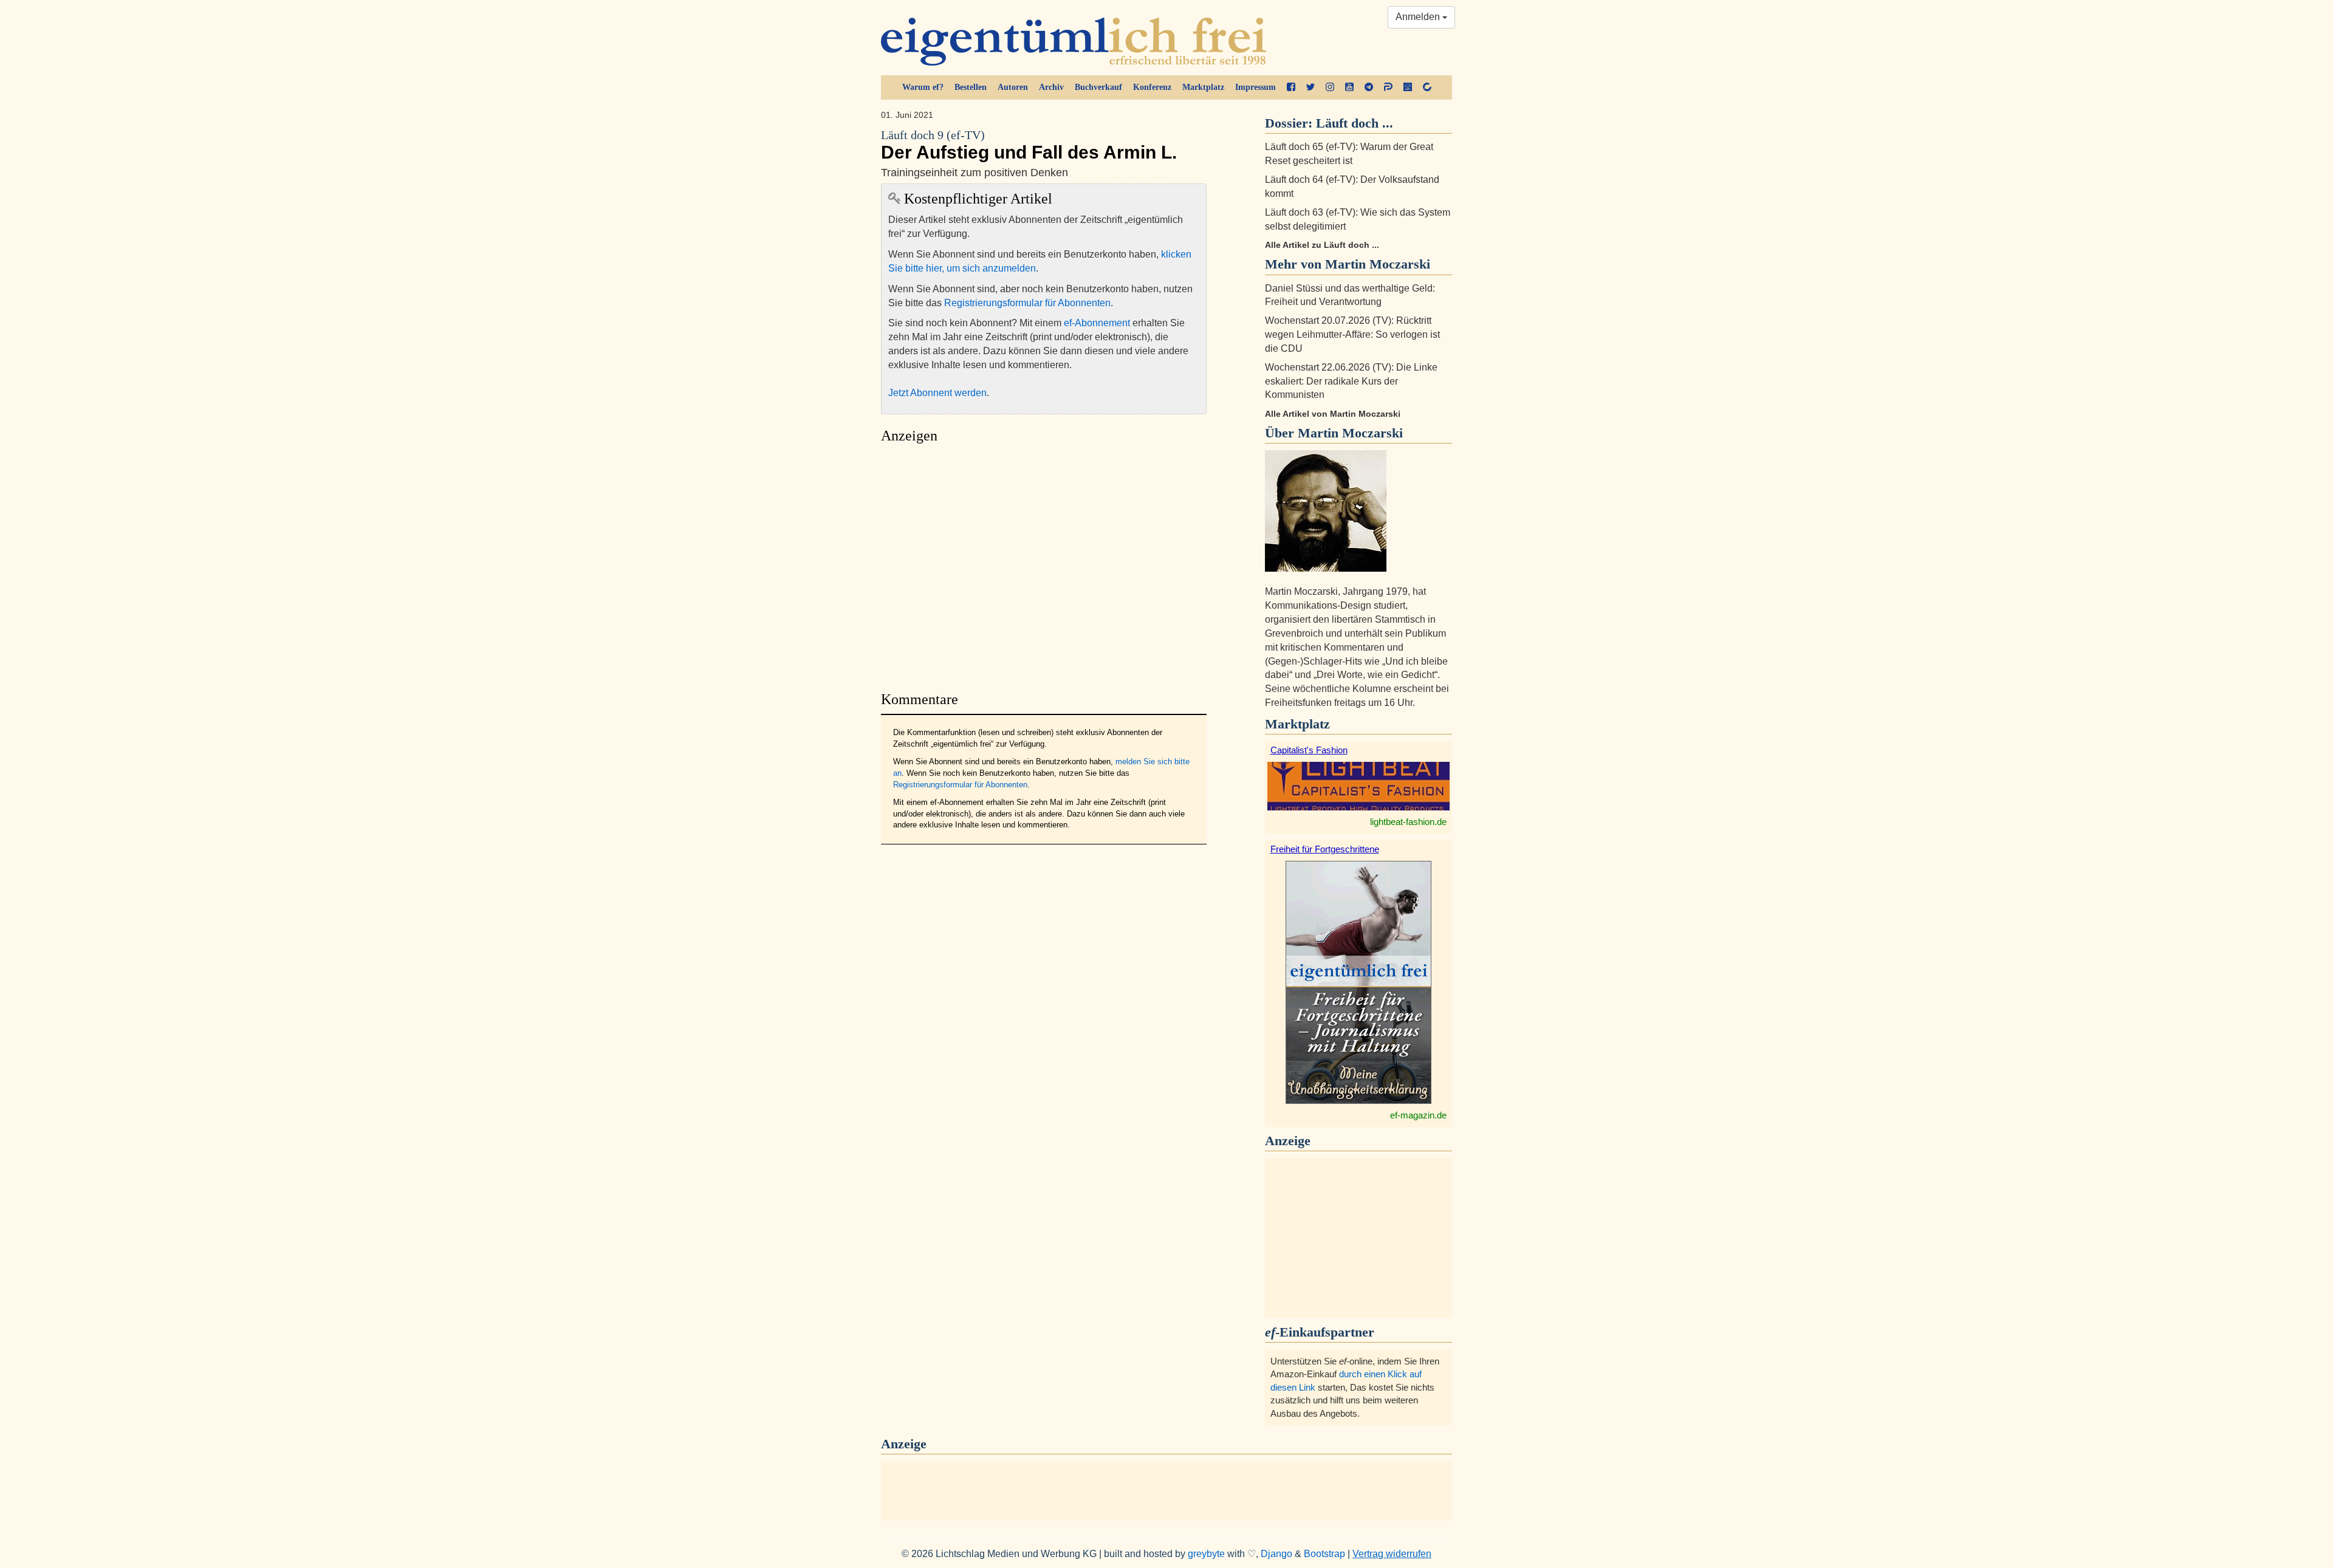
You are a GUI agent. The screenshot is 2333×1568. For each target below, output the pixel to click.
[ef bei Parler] (1388, 87)
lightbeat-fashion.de (1408, 822)
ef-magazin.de (1418, 1115)
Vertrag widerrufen (1392, 1554)
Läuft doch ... (1355, 123)
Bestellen (971, 87)
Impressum (1256, 87)
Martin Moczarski (1350, 433)
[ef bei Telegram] (1369, 87)
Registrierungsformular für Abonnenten (1027, 303)
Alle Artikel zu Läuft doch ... (1322, 245)
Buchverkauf (1098, 87)
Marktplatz (1203, 87)
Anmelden (1419, 17)
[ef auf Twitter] (1310, 87)
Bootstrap (1324, 1554)
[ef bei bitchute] (1427, 87)
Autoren (1013, 87)
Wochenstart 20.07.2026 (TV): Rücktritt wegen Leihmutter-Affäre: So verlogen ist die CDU (1352, 334)
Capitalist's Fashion (1309, 750)
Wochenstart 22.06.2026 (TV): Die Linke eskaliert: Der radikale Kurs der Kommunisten (1351, 381)
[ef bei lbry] (1408, 87)
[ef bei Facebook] (1291, 87)
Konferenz (1152, 87)
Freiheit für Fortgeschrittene (1325, 849)
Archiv (1051, 87)
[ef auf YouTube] (1349, 87)
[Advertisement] (1044, 564)
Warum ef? (923, 87)
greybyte (1206, 1554)
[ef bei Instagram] (1330, 87)
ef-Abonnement (1097, 323)
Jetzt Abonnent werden (937, 393)
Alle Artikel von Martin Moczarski (1333, 414)
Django (1276, 1554)
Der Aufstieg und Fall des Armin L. (1029, 146)
